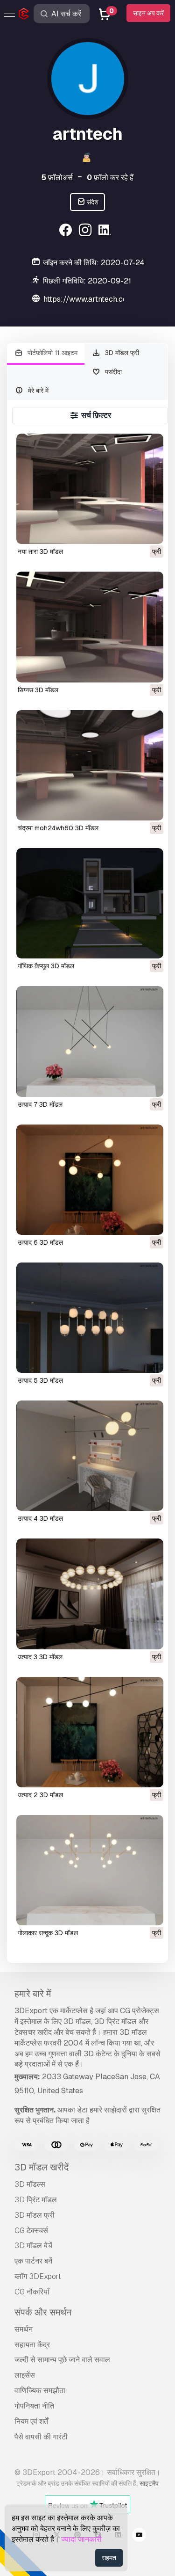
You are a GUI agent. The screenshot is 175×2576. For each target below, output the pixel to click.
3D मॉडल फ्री (121, 353)
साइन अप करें (148, 13)
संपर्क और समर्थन (43, 2312)
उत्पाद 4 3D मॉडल (40, 1518)
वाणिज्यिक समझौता (40, 2391)
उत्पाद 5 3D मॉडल (40, 1380)
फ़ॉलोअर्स (57, 178)
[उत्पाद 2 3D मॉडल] (90, 1732)
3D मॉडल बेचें (33, 2246)
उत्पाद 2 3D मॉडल (40, 1795)
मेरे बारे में (37, 391)
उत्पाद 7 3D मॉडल (40, 1104)
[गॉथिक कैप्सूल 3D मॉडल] (90, 903)
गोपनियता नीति (34, 2406)
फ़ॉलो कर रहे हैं (110, 178)
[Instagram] (87, 231)
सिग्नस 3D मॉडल (38, 690)
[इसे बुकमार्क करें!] (150, 531)
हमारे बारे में (33, 1994)
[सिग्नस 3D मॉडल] (90, 627)
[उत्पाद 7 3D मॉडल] (90, 1041)
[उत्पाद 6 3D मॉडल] (90, 1180)
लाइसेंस (25, 2375)
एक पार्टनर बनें (33, 2261)
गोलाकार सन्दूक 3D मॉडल (48, 1933)
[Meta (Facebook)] (67, 231)
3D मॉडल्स (30, 2184)
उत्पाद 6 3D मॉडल (40, 1242)
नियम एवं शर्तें (31, 2421)
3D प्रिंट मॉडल (36, 2200)
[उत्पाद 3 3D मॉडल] (90, 1594)
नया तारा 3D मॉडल (40, 551)
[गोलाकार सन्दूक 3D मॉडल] (90, 1870)
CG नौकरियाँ (32, 2292)
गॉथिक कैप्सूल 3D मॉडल (46, 966)
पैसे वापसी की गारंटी (41, 2437)
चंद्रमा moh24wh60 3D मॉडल (58, 828)
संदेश (92, 202)
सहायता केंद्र (32, 2345)
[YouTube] (139, 2536)
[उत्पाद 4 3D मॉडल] (90, 1456)
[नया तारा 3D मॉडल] (90, 489)
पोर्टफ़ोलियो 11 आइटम (52, 353)
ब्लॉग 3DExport (38, 2276)
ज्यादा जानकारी (81, 2539)
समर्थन (24, 2329)
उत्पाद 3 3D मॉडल (40, 1657)
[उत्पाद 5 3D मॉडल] (90, 1318)
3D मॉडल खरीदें (42, 2167)
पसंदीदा (112, 372)
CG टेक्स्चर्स (31, 2231)
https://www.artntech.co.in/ (91, 299)
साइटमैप (149, 2483)
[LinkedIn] (106, 231)
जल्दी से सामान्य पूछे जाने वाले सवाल (62, 2360)
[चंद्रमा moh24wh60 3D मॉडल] (90, 765)
